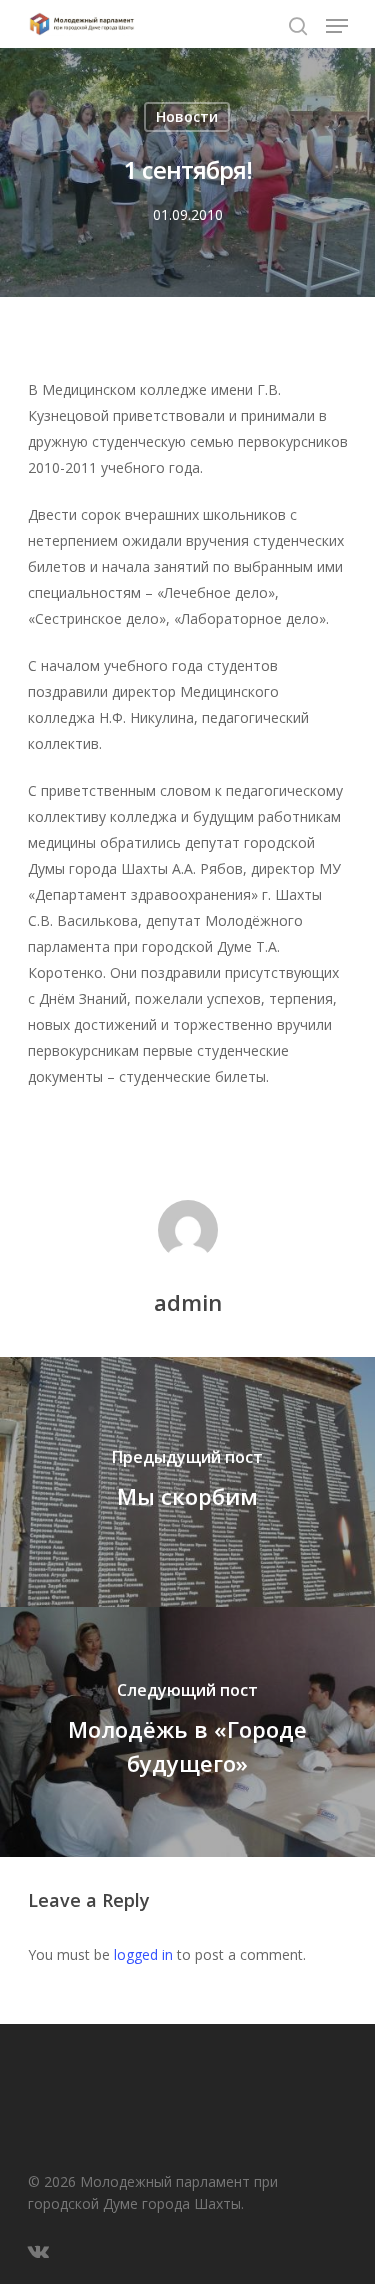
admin (188, 1302)
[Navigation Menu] (337, 26)
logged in (143, 1954)
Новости (187, 116)
